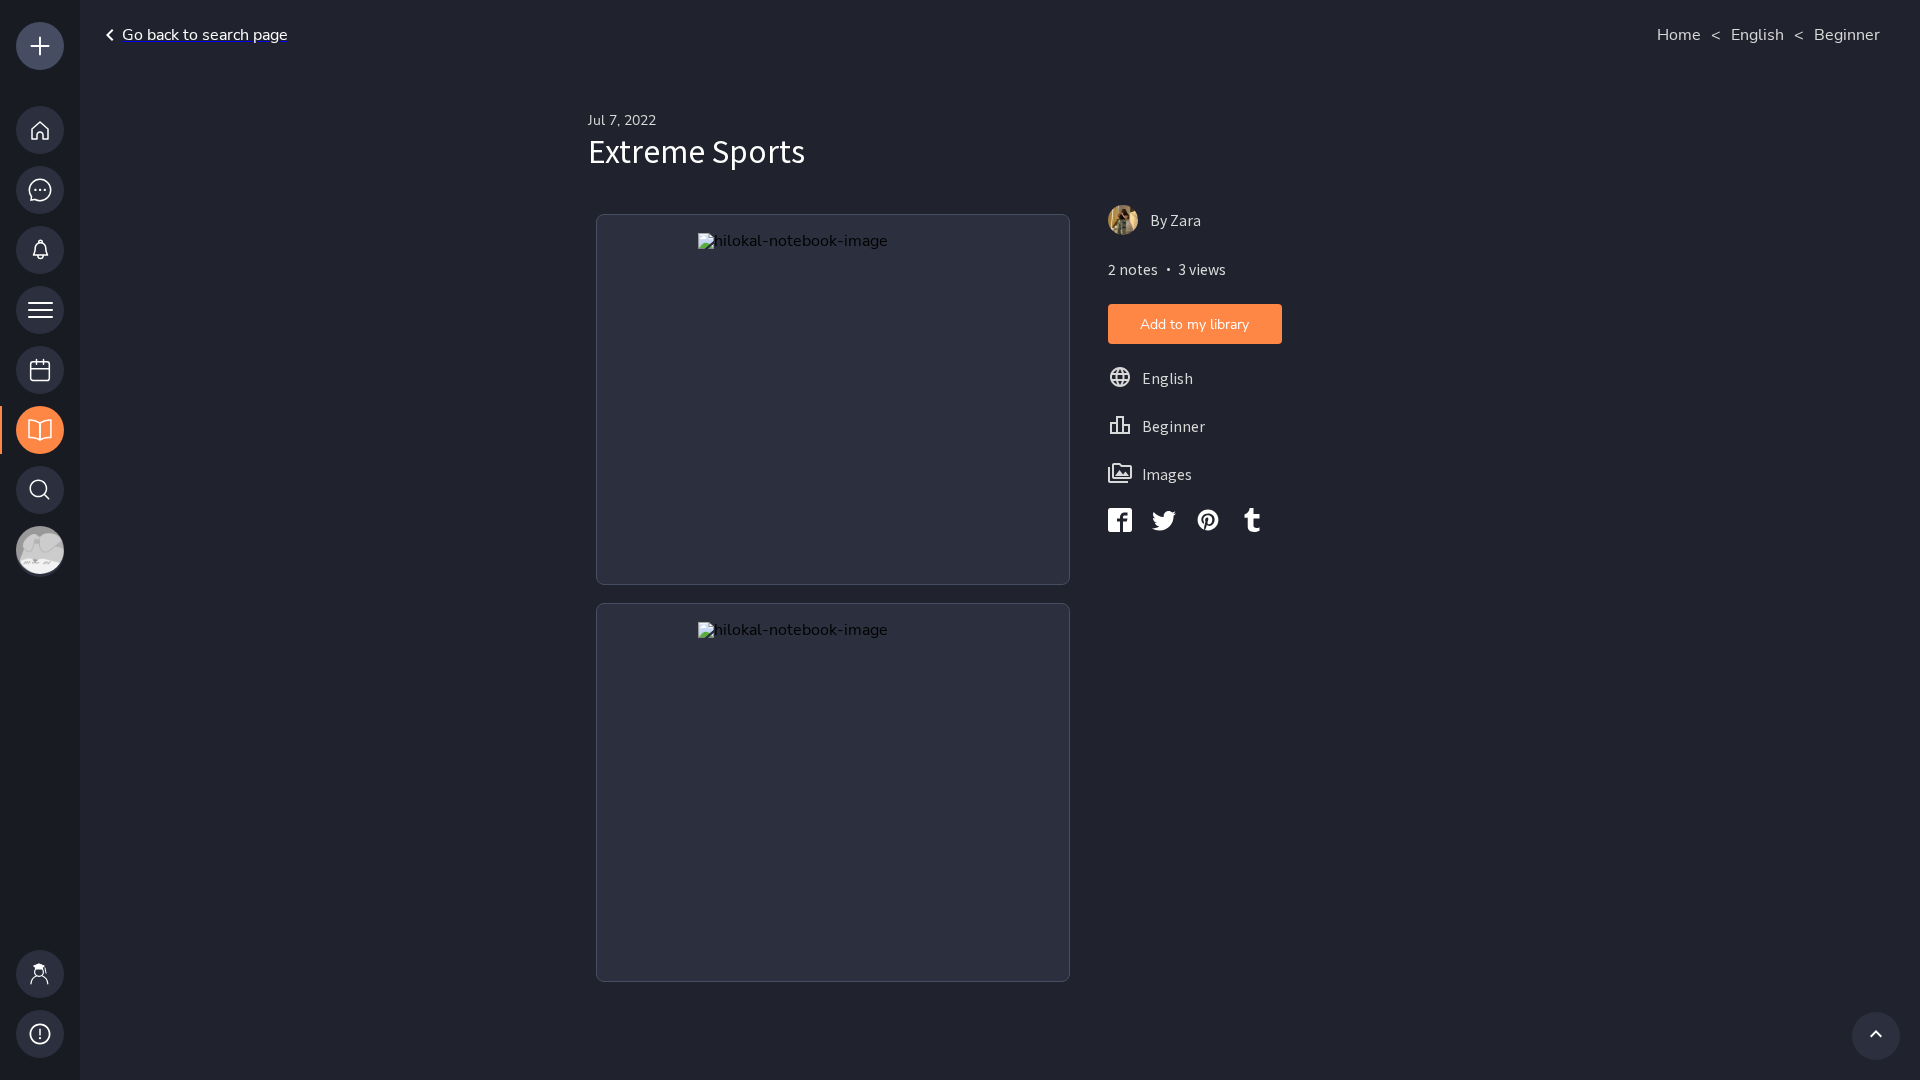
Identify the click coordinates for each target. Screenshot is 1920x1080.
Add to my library (1194, 324)
